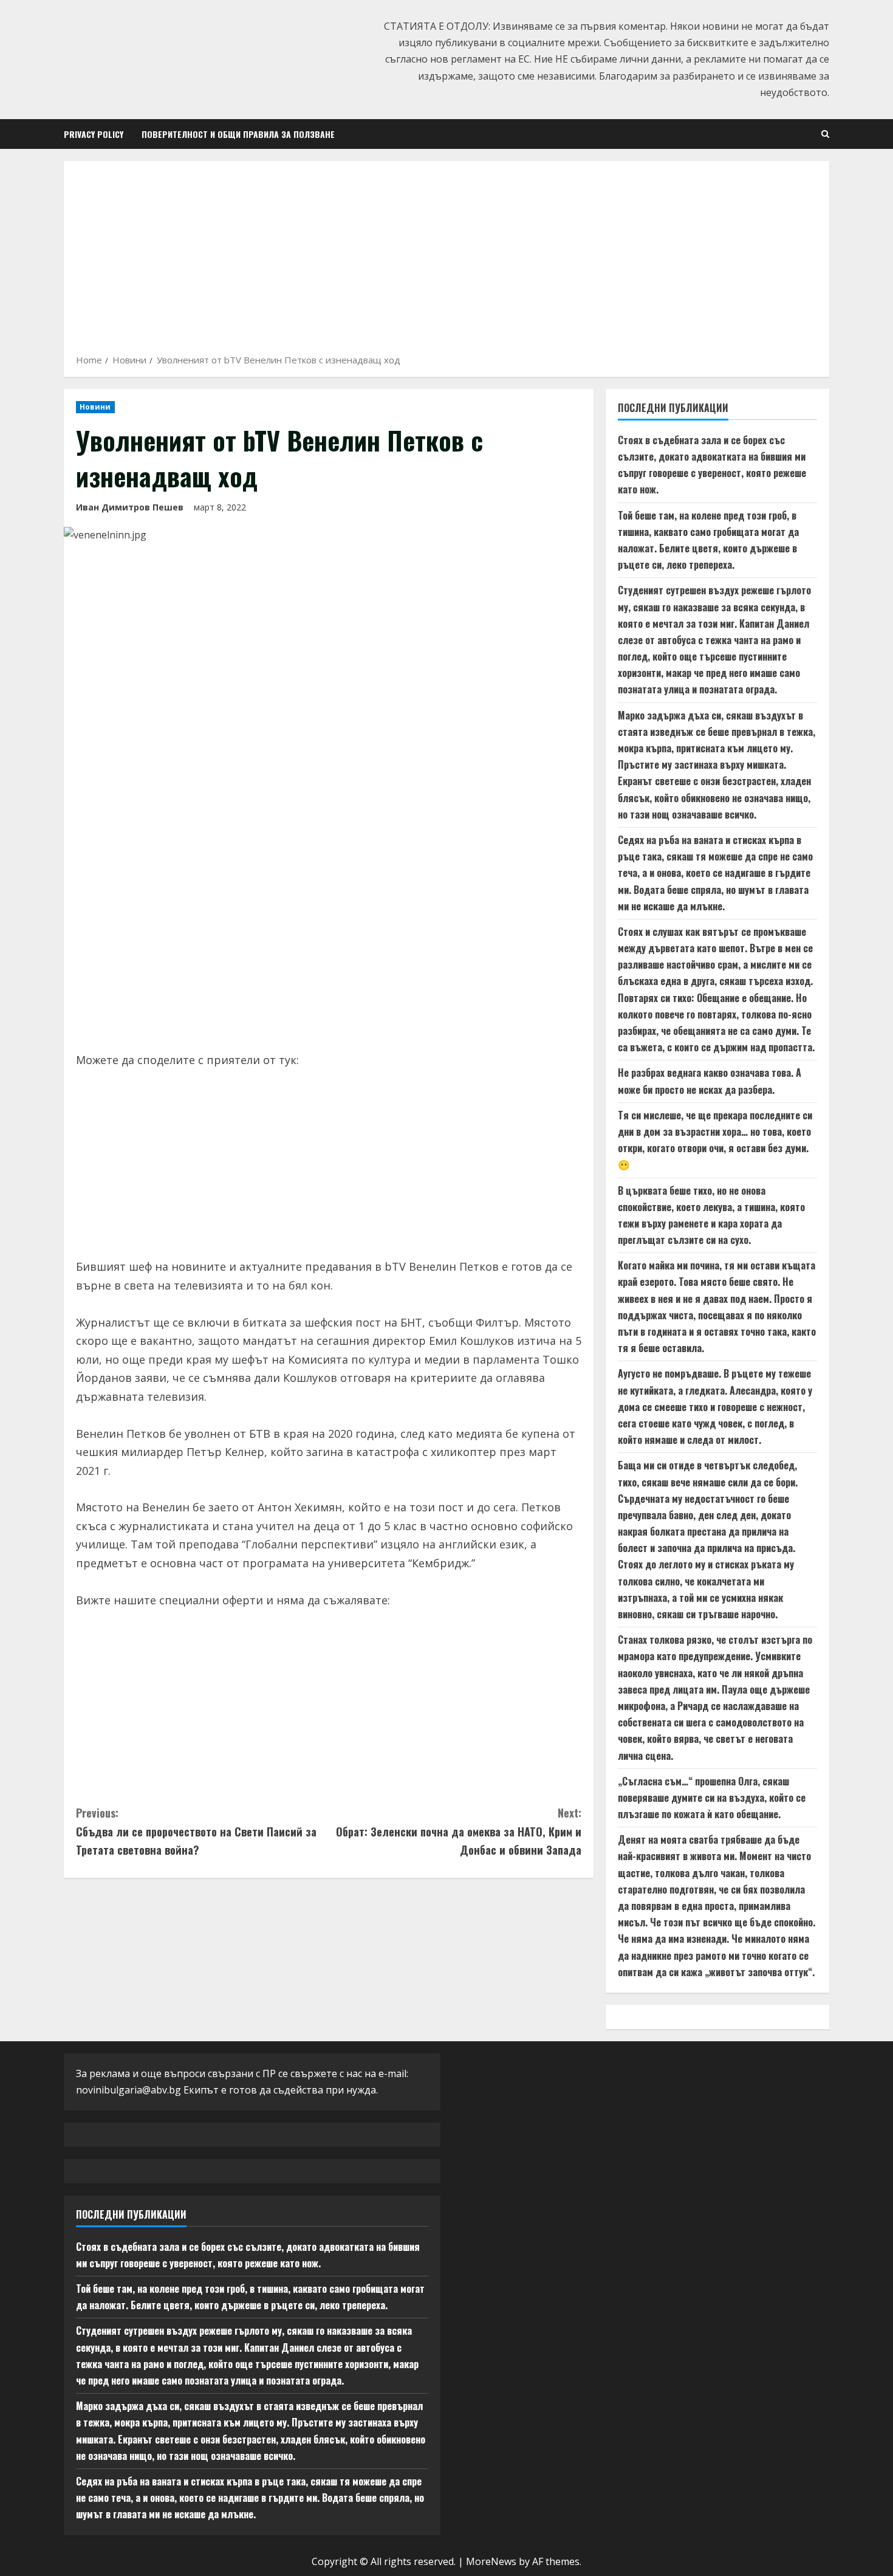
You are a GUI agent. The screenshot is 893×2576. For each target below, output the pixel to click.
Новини (95, 407)
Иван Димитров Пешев (130, 507)
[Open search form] (825, 134)
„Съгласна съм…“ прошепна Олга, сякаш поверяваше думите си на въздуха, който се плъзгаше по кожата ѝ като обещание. (712, 1798)
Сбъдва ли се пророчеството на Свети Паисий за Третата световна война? (196, 1831)
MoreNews (491, 2561)
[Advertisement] (446, 261)
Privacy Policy (94, 134)
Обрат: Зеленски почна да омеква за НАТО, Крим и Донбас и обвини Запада (459, 1831)
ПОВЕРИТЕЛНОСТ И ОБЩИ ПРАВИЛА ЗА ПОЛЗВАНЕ (238, 134)
